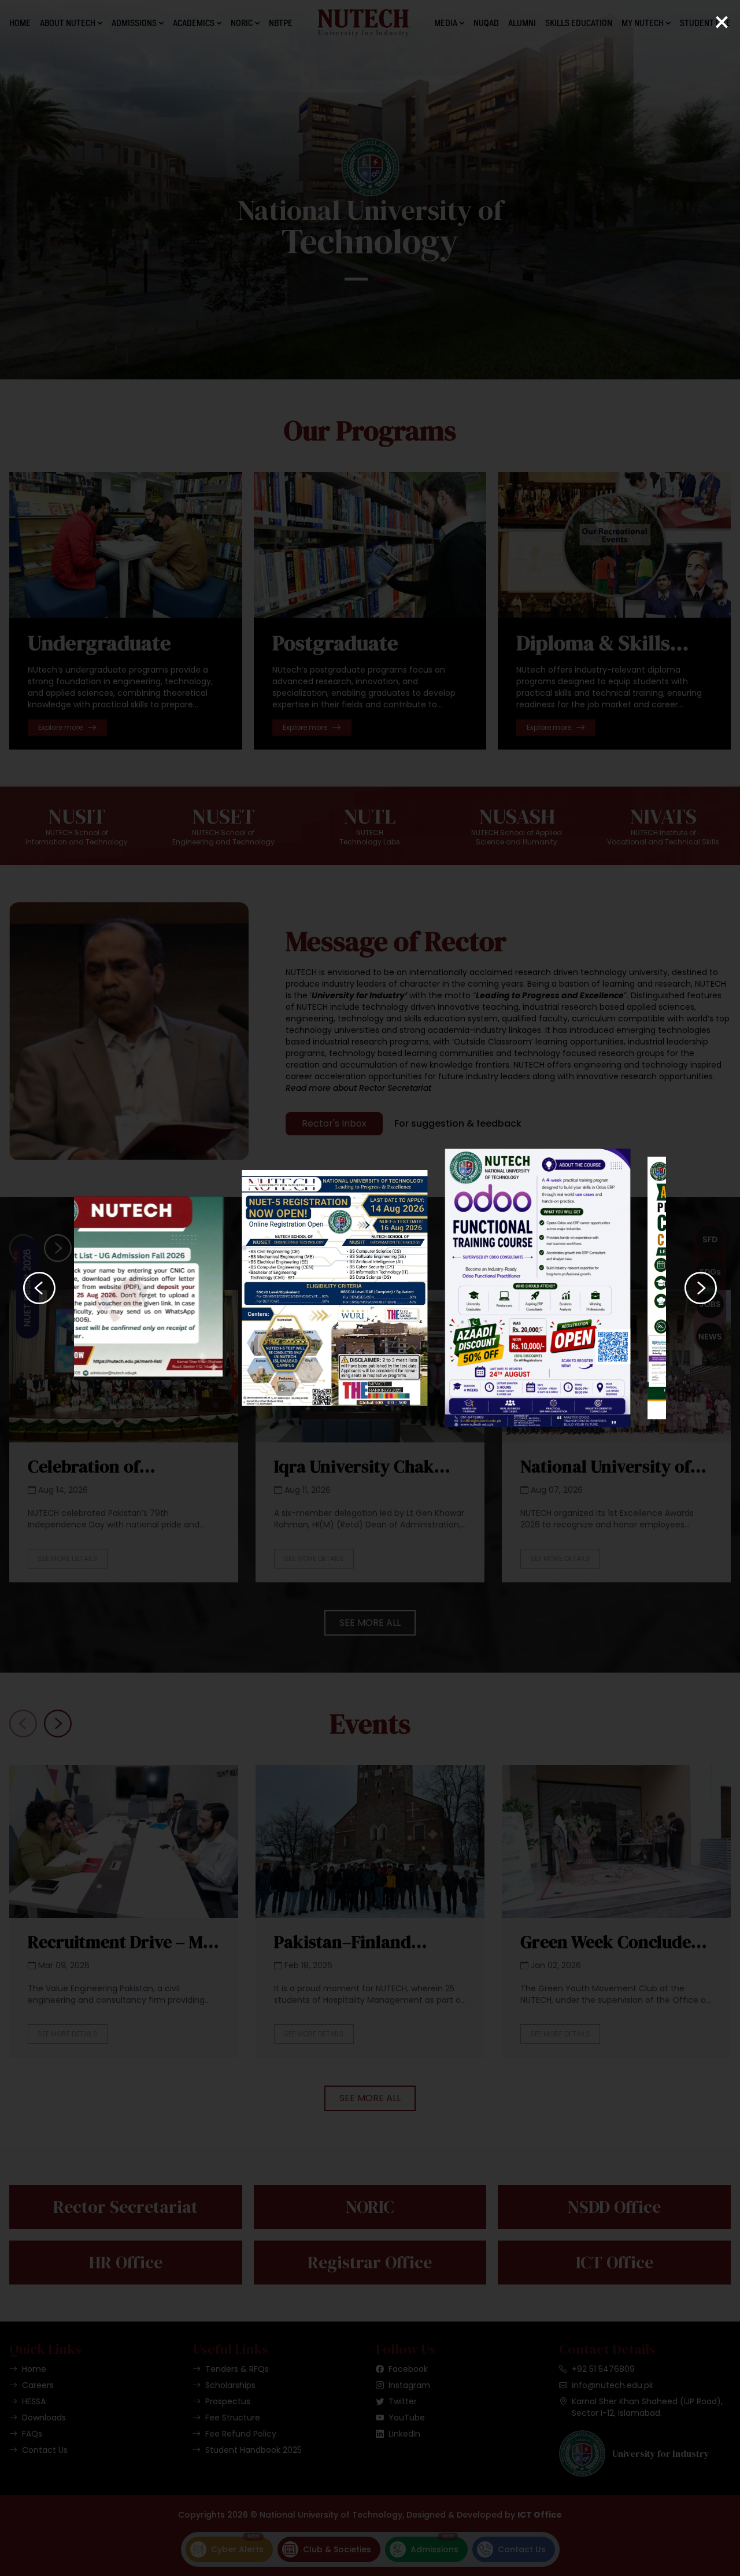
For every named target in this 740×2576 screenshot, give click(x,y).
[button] (39, 1288)
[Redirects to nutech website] (167, 1288)
